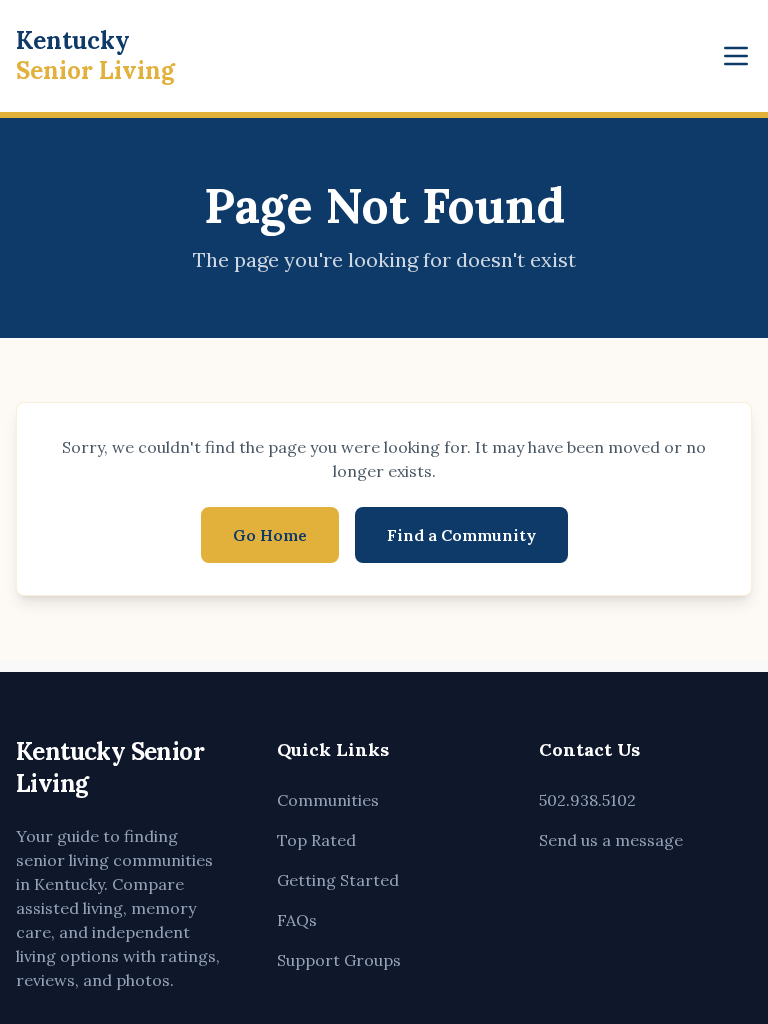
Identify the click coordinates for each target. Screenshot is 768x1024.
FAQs (297, 920)
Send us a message (611, 840)
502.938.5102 (587, 800)
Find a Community (461, 535)
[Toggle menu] (736, 56)
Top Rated (316, 840)
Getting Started (338, 880)
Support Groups (339, 960)
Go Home (270, 535)
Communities (328, 800)
